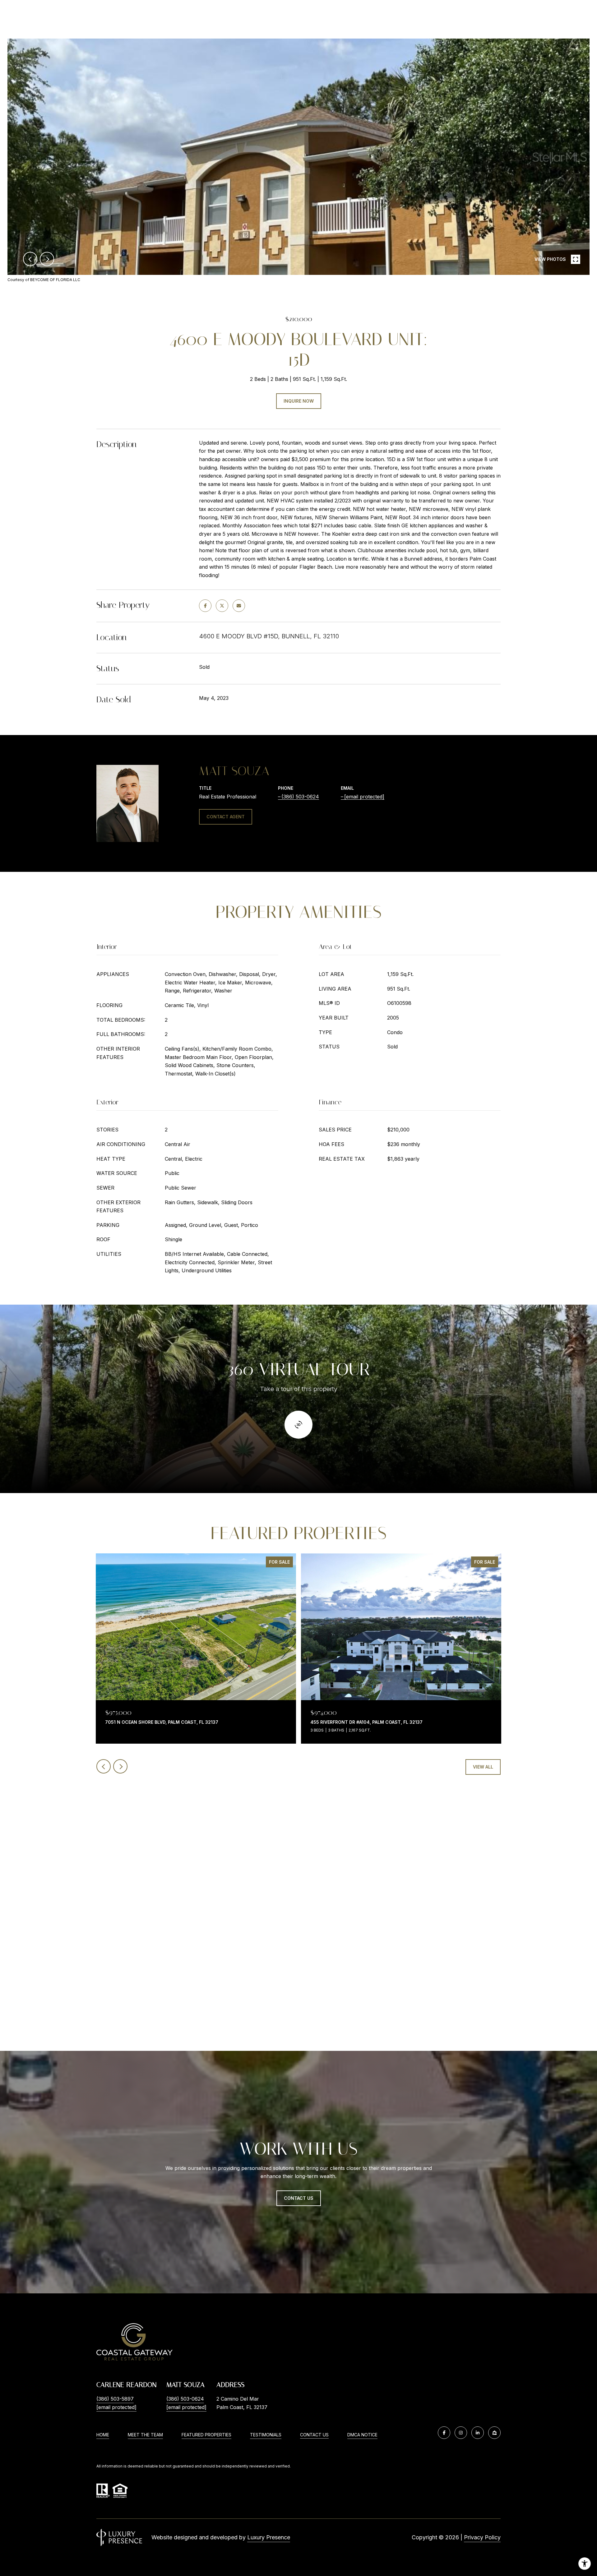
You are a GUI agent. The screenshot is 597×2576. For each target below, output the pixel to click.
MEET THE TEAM (145, 2435)
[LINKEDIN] (478, 2433)
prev (30, 259)
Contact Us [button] (299, 2198)
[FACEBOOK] (444, 2433)
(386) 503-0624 (300, 797)
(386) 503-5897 (115, 2399)
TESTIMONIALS (266, 2435)
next (47, 259)
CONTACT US (314, 2435)
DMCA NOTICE (362, 2435)
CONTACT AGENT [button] (226, 817)
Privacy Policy (482, 2537)
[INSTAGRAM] (461, 2433)
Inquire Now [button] (299, 401)
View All (483, 1767)
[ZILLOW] (494, 2433)
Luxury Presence (269, 2537)
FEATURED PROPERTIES (206, 2435)
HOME (103, 2435)
